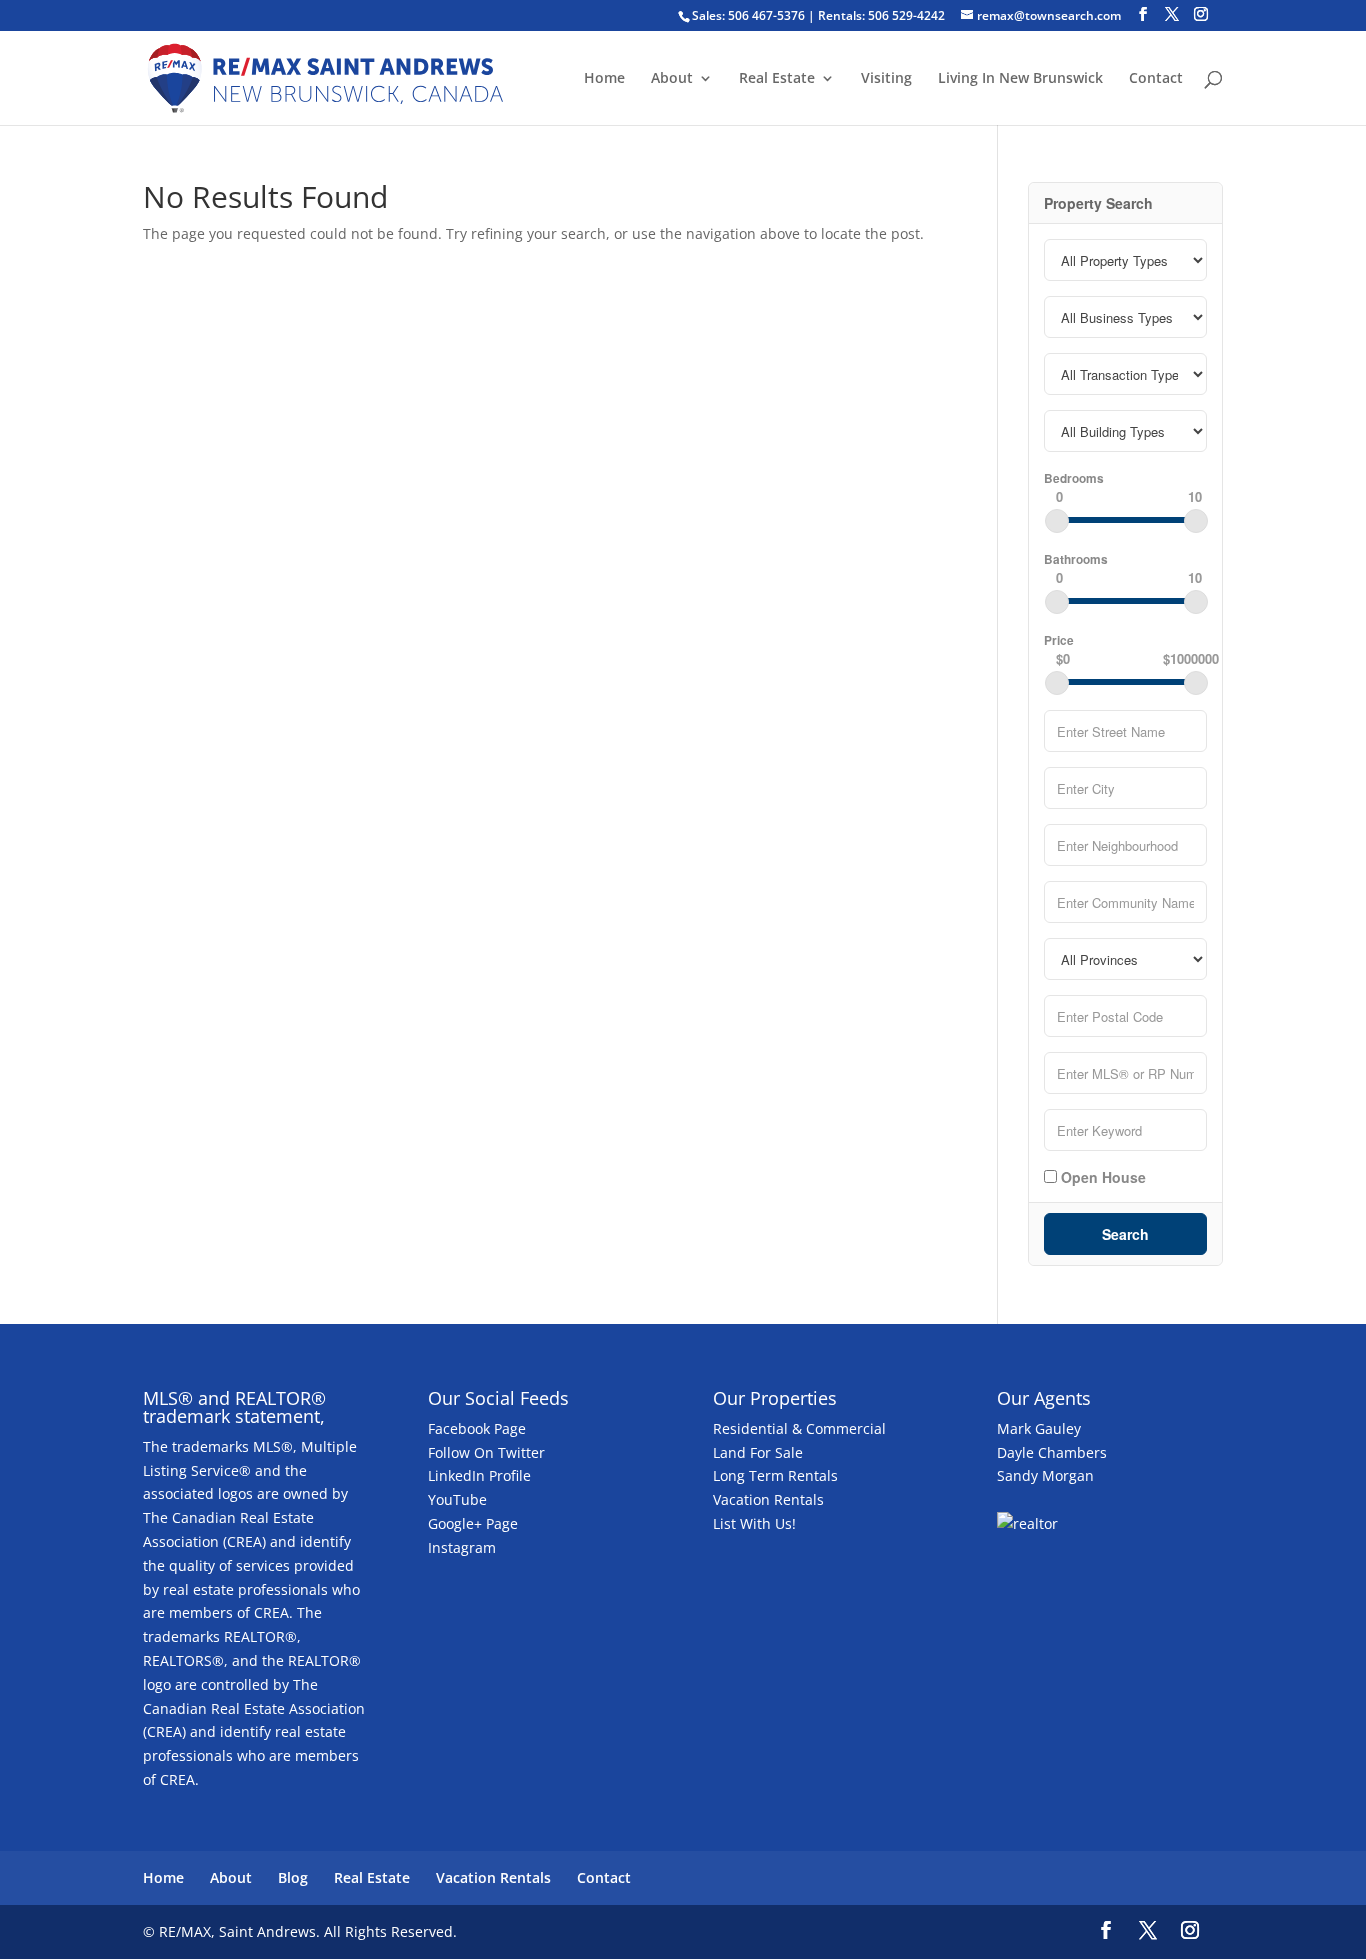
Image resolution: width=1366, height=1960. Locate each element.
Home (604, 79)
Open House (1101, 1176)
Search (1125, 1234)
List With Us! (754, 1523)
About (672, 79)
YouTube (457, 1499)
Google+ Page (473, 1523)
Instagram (462, 1547)
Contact (1156, 79)
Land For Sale (758, 1452)
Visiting (886, 79)
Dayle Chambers (1052, 1452)
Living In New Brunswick (1020, 79)
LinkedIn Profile (479, 1475)
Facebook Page (477, 1428)
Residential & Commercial (799, 1428)
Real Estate (777, 79)
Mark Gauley (1039, 1428)
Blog (293, 1877)
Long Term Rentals (775, 1475)
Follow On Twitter (486, 1452)
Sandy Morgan (1045, 1475)
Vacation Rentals (768, 1499)
